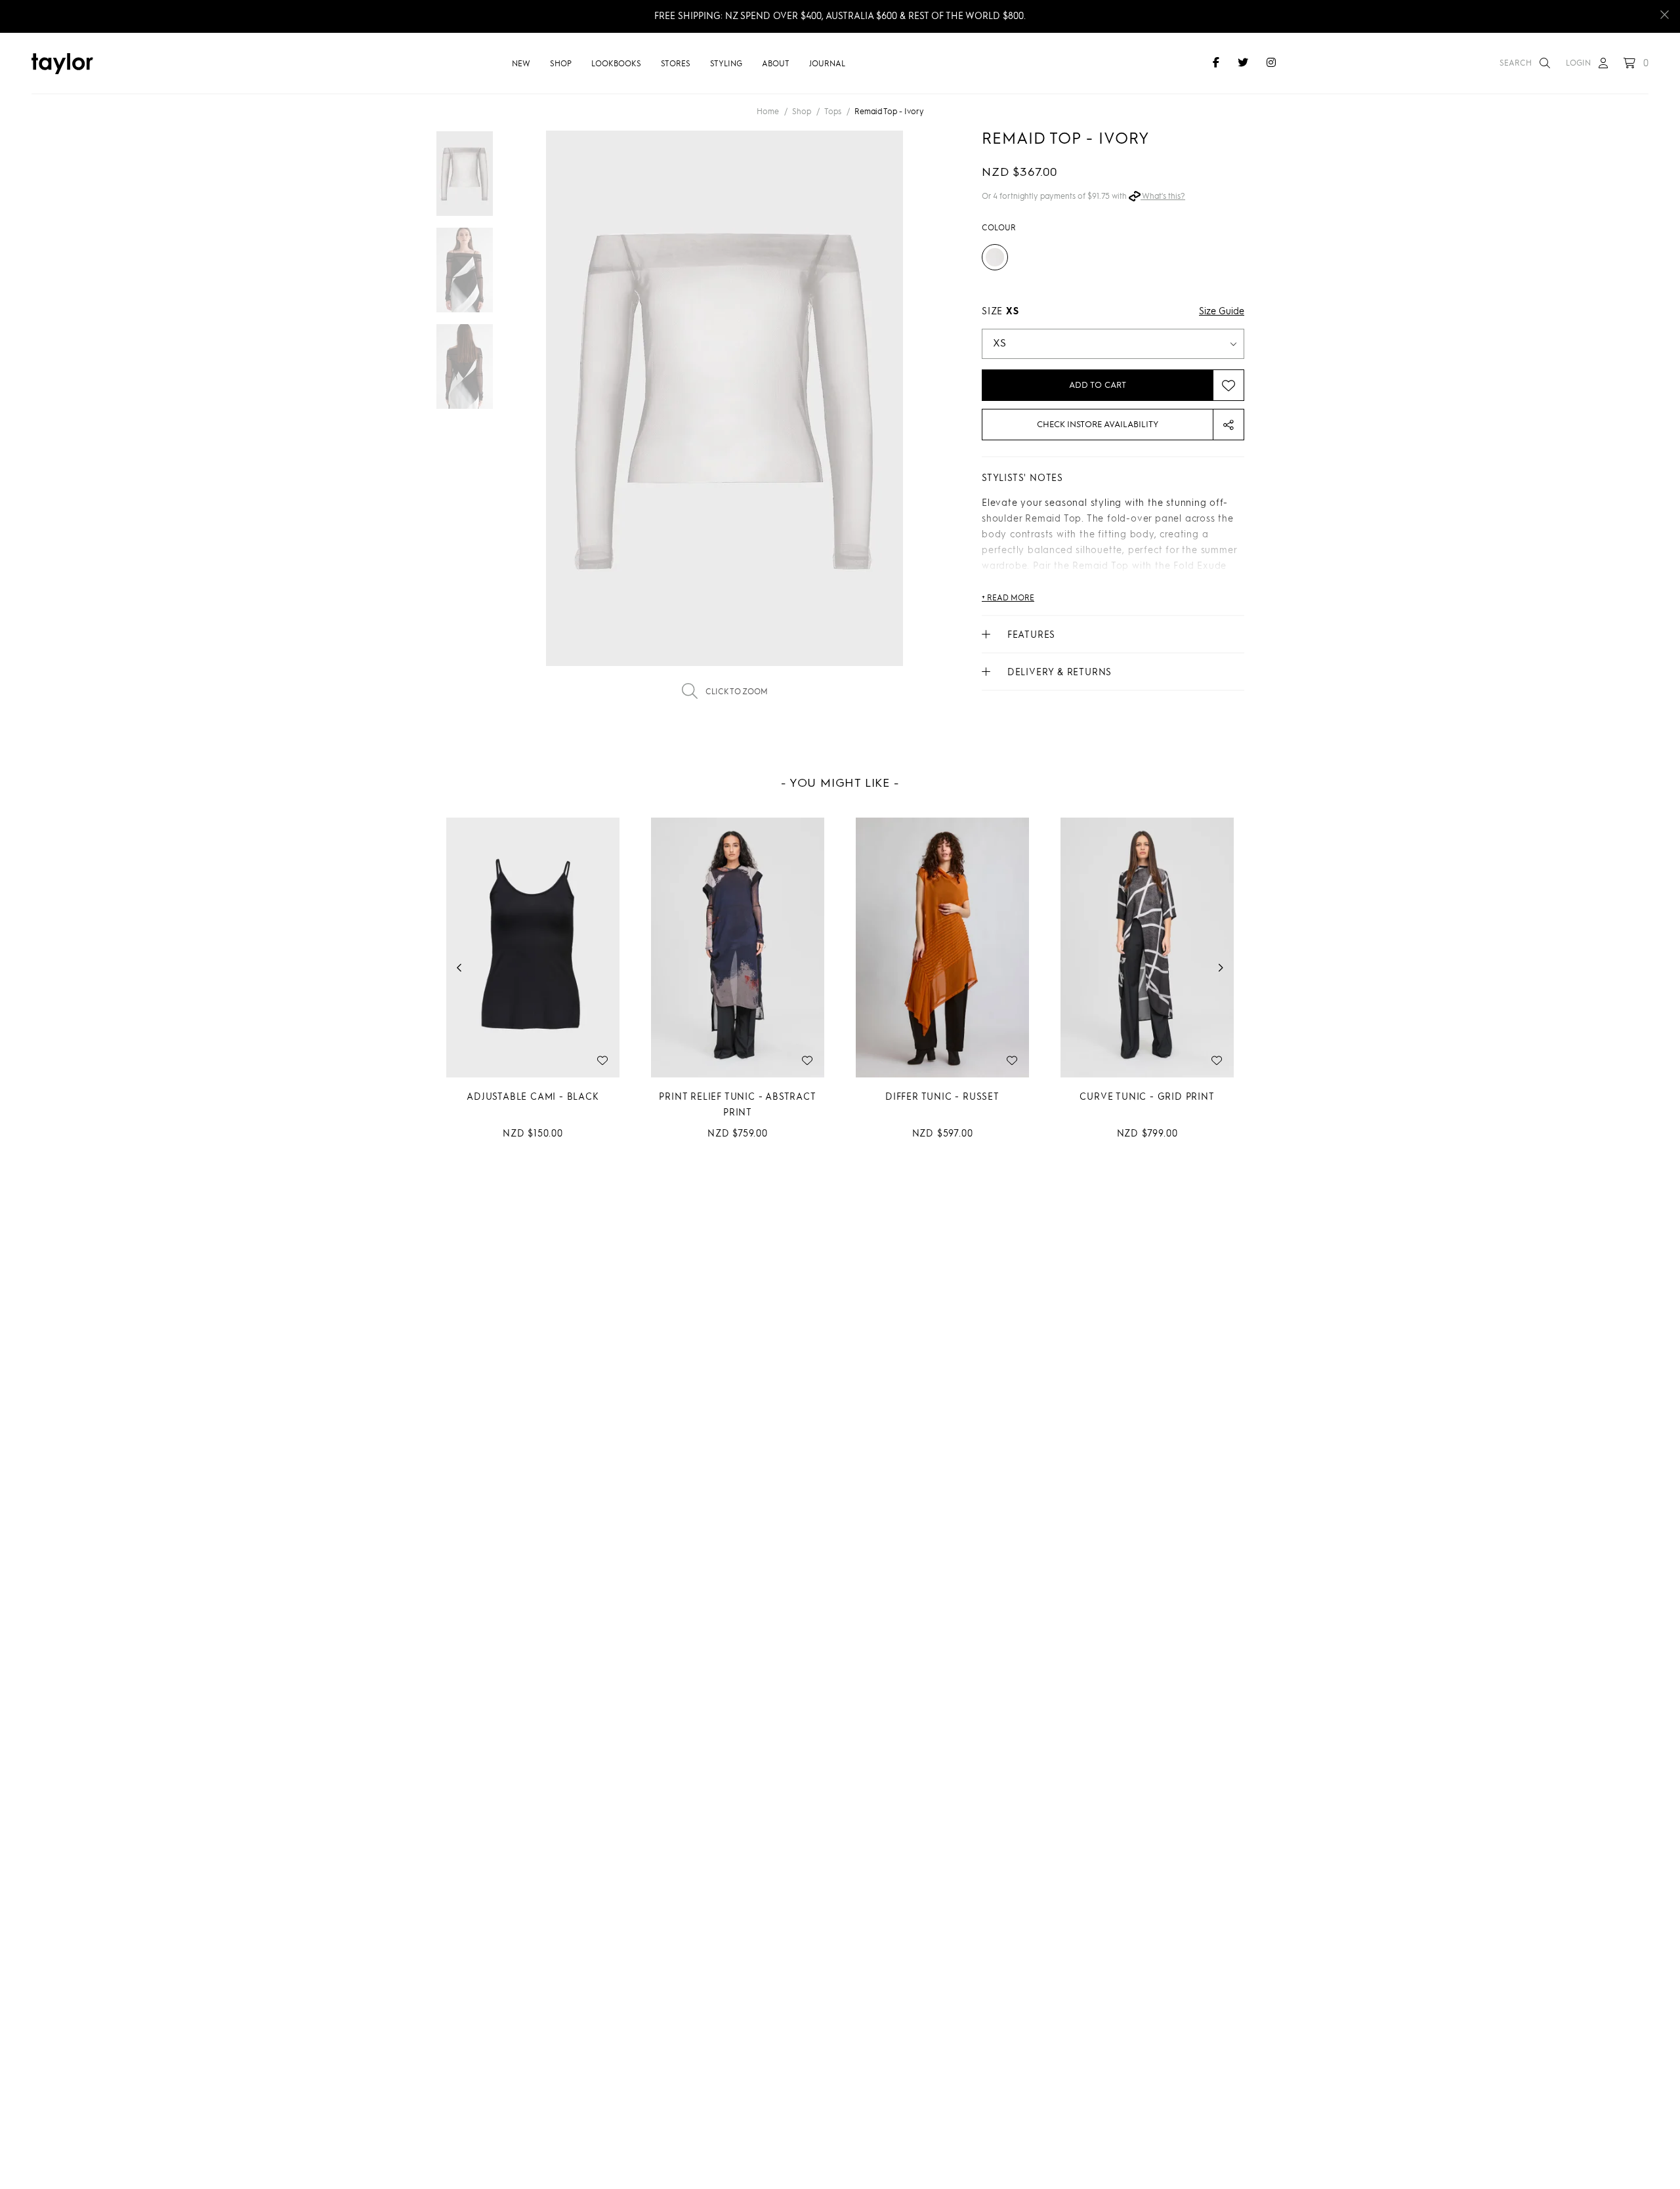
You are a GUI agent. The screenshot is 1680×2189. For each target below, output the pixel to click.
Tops (833, 112)
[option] (724, 424)
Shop (561, 64)
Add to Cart (1098, 386)
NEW (521, 64)
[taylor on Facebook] (1216, 64)
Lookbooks (616, 64)
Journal (827, 64)
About (776, 64)
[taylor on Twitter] (1243, 64)
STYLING (726, 64)
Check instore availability (1098, 425)
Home (768, 112)
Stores (676, 64)
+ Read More (1008, 598)
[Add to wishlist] (1228, 385)
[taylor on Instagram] (1271, 64)
